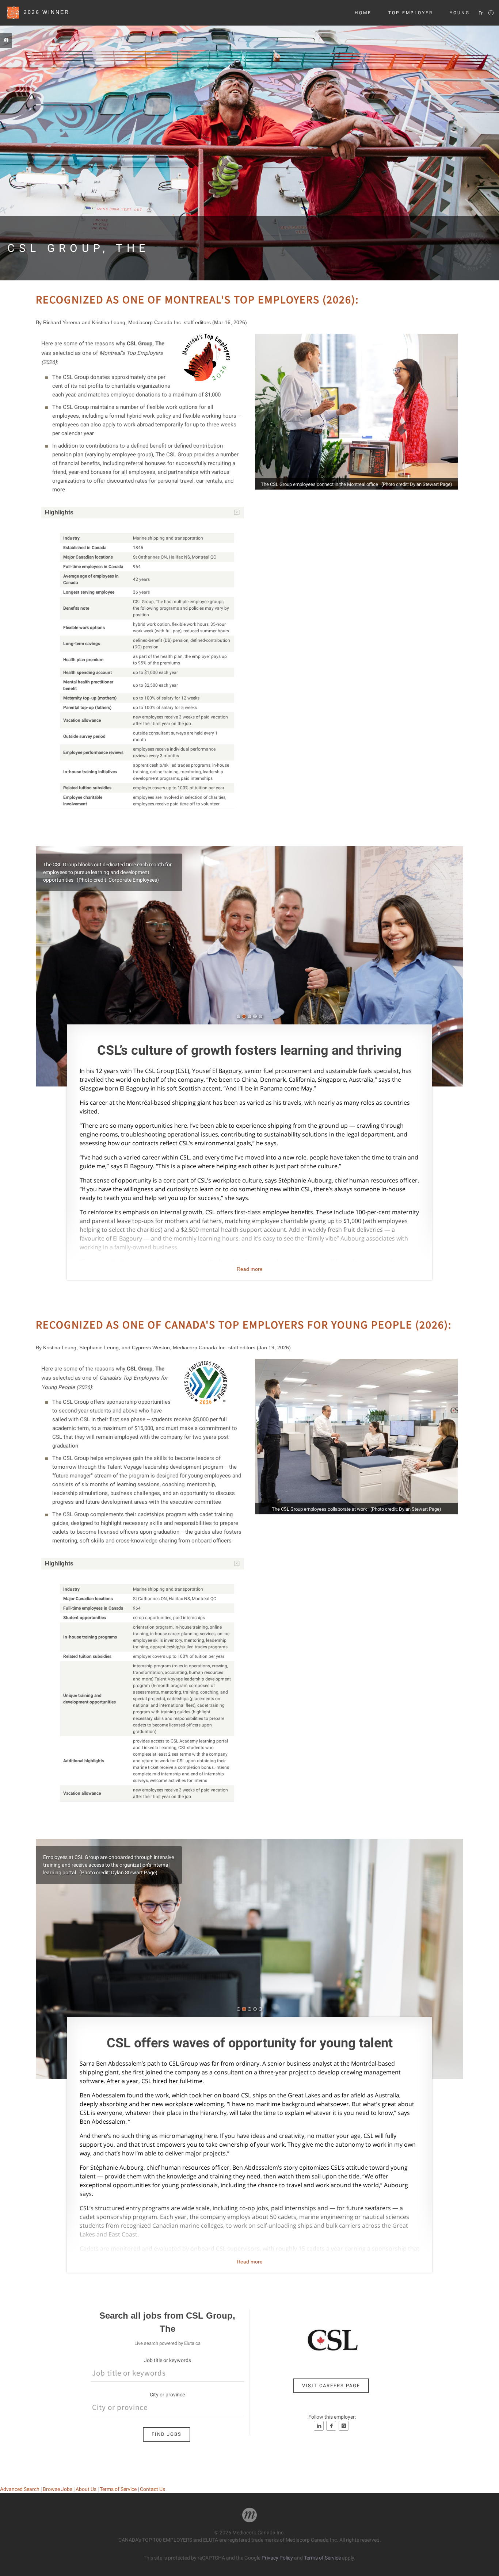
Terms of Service (118, 2489)
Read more (250, 1269)
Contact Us (153, 2489)
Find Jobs (167, 2434)
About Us (86, 2489)
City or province (167, 2395)
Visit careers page (331, 2386)
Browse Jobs (58, 2489)
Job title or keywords (167, 2360)
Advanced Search (20, 2489)
